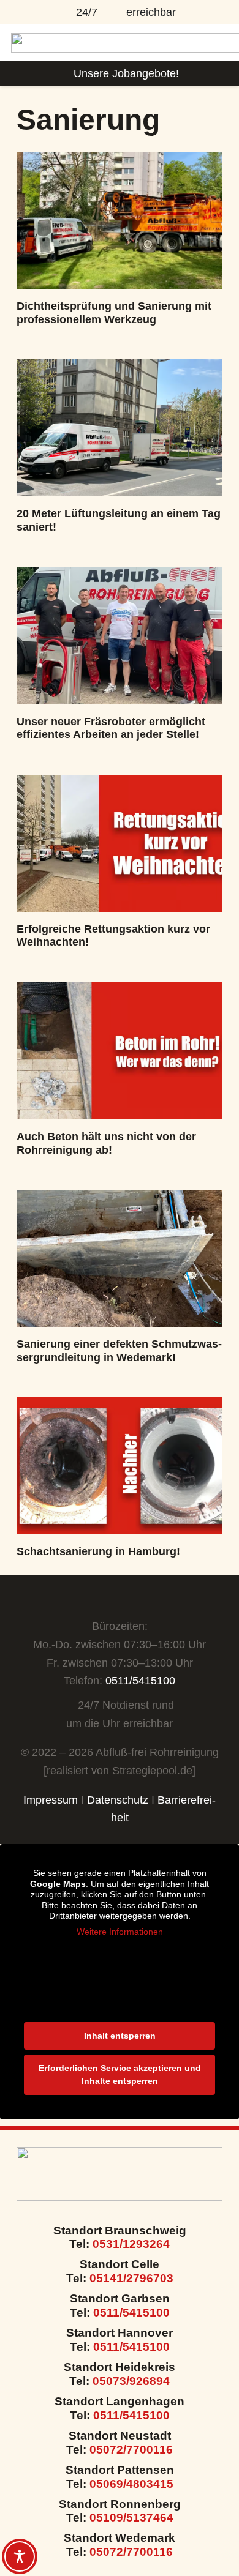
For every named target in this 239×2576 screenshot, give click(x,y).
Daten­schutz (118, 1800)
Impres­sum (51, 1800)
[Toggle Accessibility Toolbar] (20, 2556)
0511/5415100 (140, 1681)
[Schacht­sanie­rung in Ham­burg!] (120, 1466)
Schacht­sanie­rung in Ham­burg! (98, 1551)
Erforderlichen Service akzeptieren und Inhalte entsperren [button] (120, 2074)
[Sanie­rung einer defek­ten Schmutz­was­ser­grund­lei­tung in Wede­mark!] (120, 1258)
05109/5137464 (131, 2518)
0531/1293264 (130, 2244)
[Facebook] (107, 1599)
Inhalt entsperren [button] (120, 2036)
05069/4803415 (131, 2484)
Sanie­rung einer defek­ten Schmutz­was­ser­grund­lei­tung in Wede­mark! (119, 1351)
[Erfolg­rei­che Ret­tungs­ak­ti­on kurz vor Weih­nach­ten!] (120, 843)
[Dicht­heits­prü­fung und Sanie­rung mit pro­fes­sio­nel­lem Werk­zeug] (120, 220)
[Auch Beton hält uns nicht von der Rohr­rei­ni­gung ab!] (120, 1051)
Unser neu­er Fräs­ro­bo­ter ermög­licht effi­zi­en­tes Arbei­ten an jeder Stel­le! (111, 728)
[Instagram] (131, 1599)
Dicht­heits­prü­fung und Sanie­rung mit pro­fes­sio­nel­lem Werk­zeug (114, 313)
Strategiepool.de (152, 1771)
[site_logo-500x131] (120, 2174)
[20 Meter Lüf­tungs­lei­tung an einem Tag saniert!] (120, 428)
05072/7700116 (131, 2450)
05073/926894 (131, 2381)
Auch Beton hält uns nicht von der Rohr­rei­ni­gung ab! (106, 1143)
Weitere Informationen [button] (120, 1932)
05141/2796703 (131, 2278)
